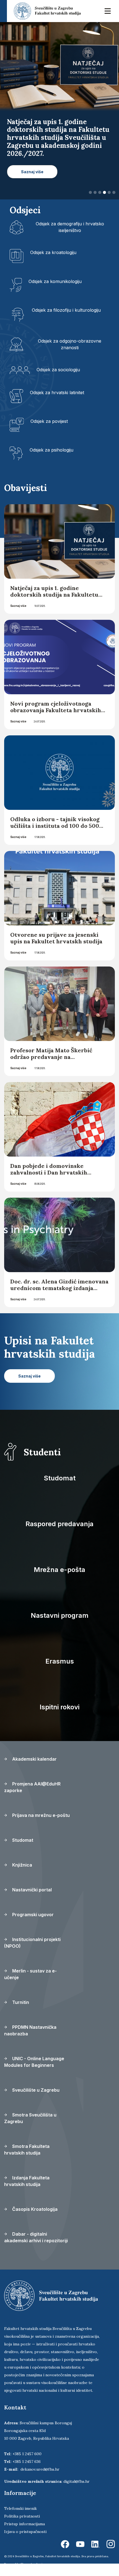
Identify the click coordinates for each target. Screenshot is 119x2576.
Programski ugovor (32, 1915)
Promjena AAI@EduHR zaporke (32, 1787)
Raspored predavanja (59, 1524)
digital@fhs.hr (77, 2481)
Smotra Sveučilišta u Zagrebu (30, 2118)
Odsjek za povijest (49, 421)
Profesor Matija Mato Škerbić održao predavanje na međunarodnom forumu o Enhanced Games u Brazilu (51, 1060)
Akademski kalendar (34, 1759)
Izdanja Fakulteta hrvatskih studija (27, 2181)
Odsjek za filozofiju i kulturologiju (66, 310)
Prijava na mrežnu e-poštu (40, 1815)
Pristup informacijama (24, 2524)
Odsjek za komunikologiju (55, 281)
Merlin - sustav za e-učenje (30, 1974)
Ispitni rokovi (59, 1707)
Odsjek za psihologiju (51, 450)
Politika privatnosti (22, 2516)
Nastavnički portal (31, 1890)
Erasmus (60, 1661)
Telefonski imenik (20, 2508)
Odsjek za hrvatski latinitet (57, 393)
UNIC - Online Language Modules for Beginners (34, 2062)
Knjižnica (22, 1865)
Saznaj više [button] (32, 172)
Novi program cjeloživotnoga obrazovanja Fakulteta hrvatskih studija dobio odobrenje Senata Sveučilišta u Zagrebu (56, 713)
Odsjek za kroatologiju (53, 252)
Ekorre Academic (32, 2564)
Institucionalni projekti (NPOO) (32, 1943)
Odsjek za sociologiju (58, 370)
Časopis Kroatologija (34, 2209)
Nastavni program (60, 1615)
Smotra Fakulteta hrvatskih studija (27, 2150)
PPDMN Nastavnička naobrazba (30, 2030)
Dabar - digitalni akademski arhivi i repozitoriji (36, 2237)
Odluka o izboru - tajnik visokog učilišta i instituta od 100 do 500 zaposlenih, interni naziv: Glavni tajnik (56, 829)
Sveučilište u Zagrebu (35, 2090)
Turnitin (20, 2002)
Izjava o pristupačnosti (25, 2532)
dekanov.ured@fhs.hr (40, 2469)
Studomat (60, 1478)
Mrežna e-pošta (59, 1570)
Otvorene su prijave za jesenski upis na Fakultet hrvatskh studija (56, 938)
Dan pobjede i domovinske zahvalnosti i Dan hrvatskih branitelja (49, 1172)
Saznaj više (18, 606)
